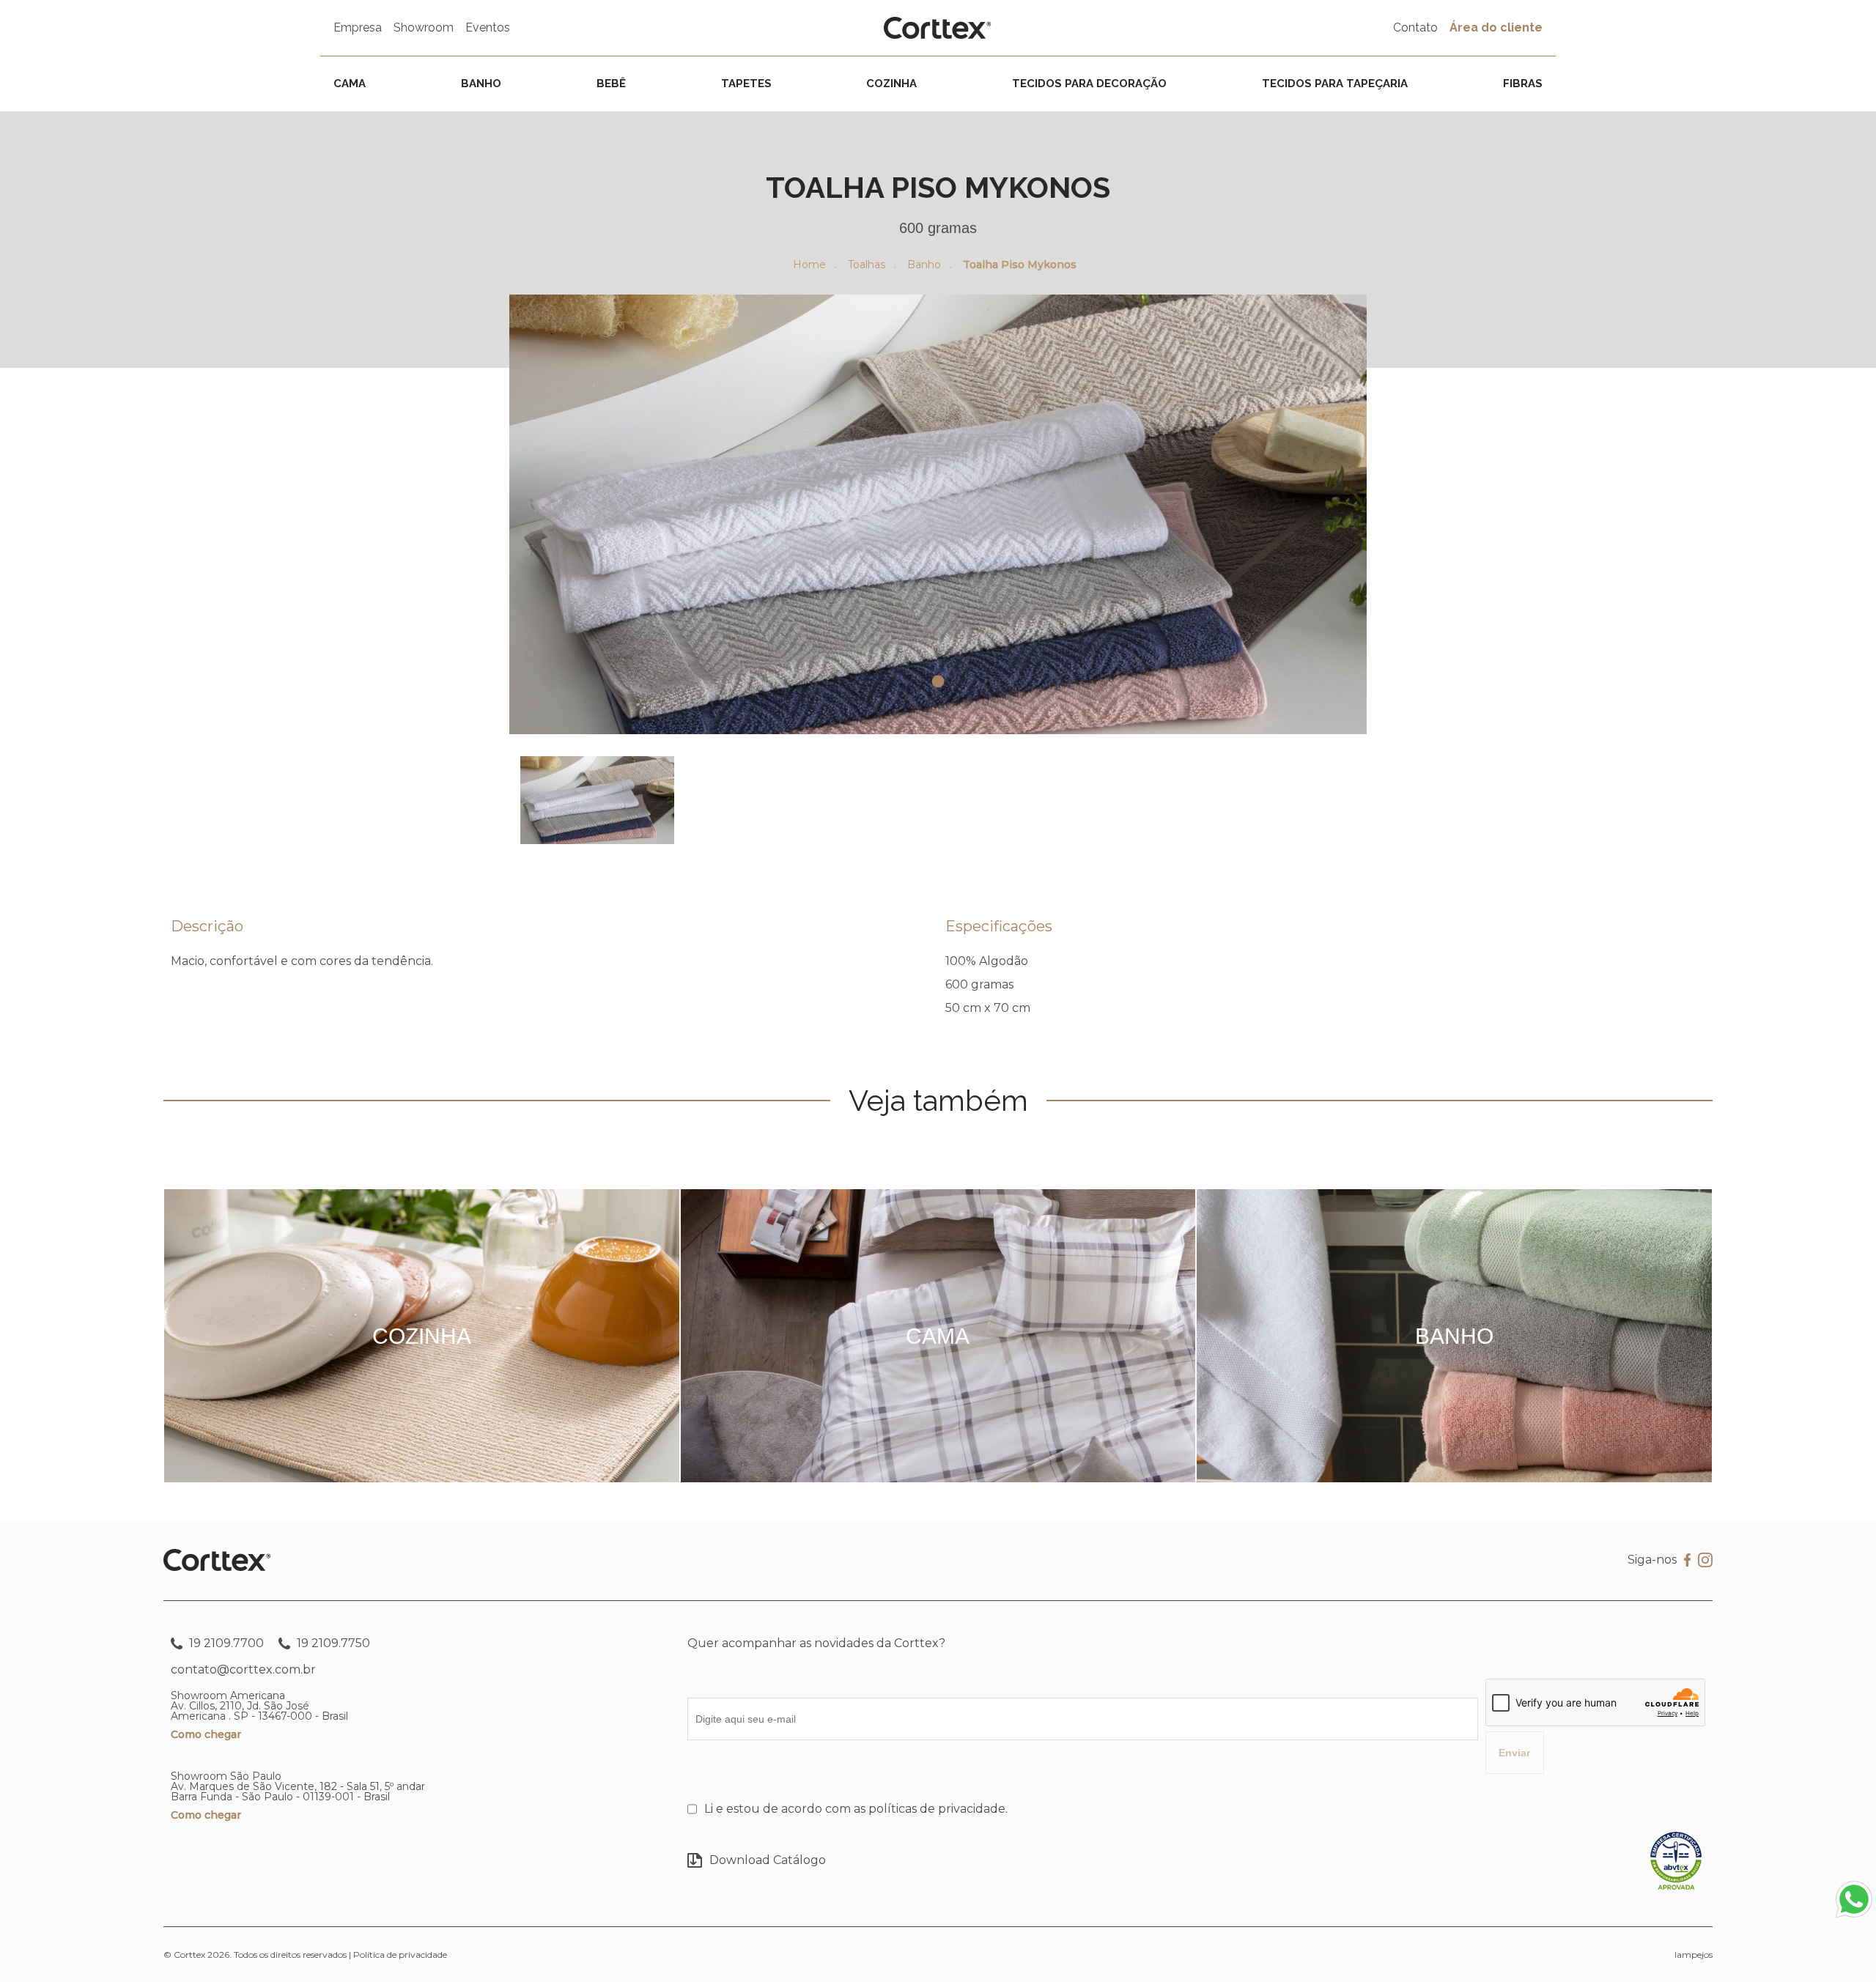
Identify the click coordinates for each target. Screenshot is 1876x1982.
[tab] (938, 682)
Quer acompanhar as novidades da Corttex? (816, 1643)
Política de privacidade (400, 1955)
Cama (350, 84)
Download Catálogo (768, 1860)
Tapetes (746, 84)
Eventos (488, 27)
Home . (815, 265)
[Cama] (938, 1478)
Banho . (930, 265)
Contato (1415, 27)
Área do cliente (1496, 27)
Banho (481, 84)
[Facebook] (1687, 1560)
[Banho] (1454, 1478)
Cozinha (891, 84)
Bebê (611, 84)
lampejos (1694, 1955)
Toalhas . (872, 265)
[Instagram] (1705, 1561)
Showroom (424, 27)
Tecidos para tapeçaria (1335, 84)
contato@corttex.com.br (243, 1669)
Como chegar (206, 1734)
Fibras (1523, 84)
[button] (597, 800)
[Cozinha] (421, 1478)
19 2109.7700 (225, 1643)
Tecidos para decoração (1089, 84)
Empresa (358, 27)
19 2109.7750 (332, 1643)
